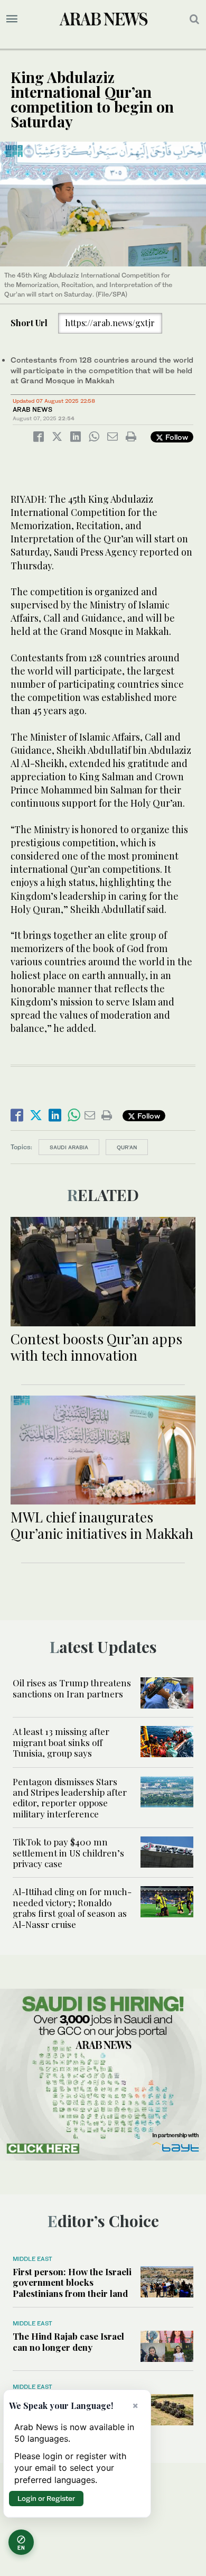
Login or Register (46, 2498)
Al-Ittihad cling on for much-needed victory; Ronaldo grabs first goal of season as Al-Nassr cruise (72, 1908)
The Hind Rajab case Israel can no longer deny (68, 2341)
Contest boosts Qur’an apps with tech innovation (96, 1347)
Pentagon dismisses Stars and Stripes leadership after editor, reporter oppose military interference (70, 1798)
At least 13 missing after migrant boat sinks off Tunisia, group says (61, 1742)
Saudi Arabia (69, 1147)
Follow (176, 437)
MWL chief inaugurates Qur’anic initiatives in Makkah (102, 1525)
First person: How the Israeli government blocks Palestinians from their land (72, 2282)
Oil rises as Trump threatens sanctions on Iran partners (72, 1688)
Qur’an (127, 1147)
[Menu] (12, 19)
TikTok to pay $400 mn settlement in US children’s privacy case (68, 1853)
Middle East (32, 2259)
